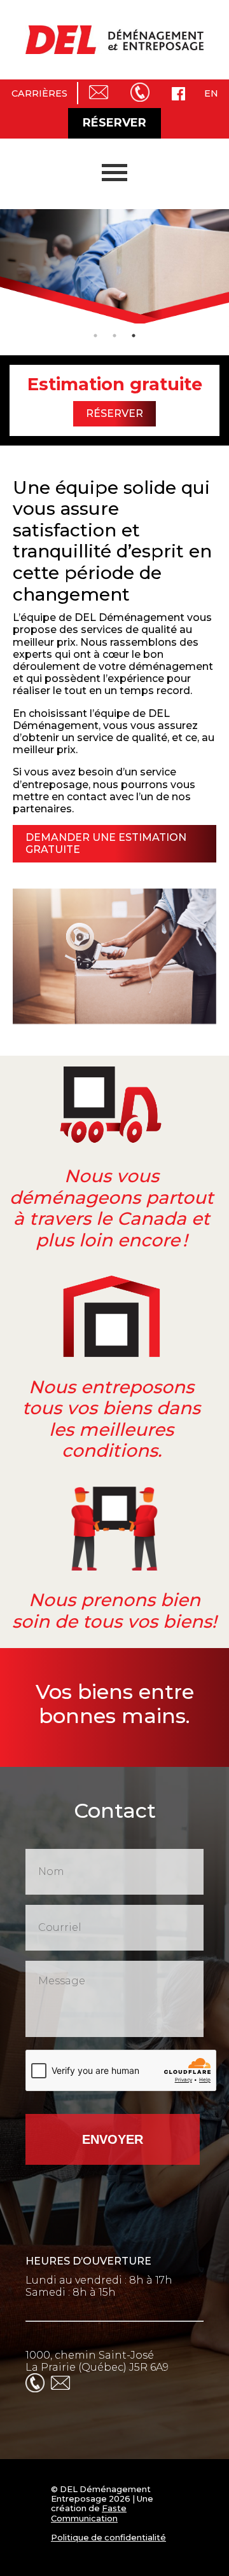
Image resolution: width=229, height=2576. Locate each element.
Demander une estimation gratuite (106, 843)
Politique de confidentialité (108, 2538)
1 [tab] (95, 336)
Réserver (114, 123)
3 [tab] (134, 336)
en (211, 93)
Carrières (39, 93)
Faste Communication (89, 2513)
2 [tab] (114, 336)
